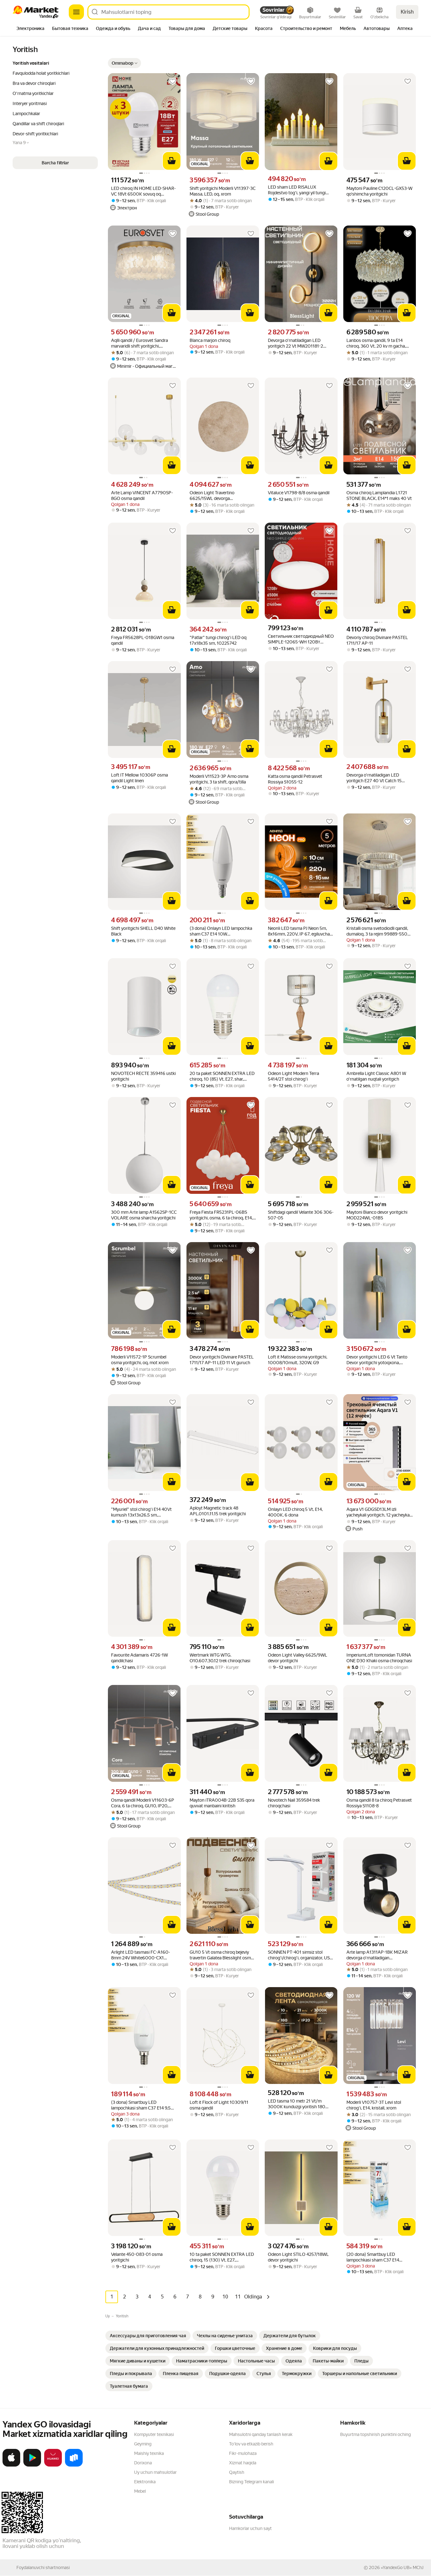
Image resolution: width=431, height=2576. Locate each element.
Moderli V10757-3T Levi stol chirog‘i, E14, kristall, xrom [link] (374, 2105)
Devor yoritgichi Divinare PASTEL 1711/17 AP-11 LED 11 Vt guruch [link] (222, 1360)
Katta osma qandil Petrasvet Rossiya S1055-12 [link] (295, 779)
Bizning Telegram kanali (251, 2482)
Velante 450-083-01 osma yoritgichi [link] (137, 2257)
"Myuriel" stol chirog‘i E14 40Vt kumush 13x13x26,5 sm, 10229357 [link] (141, 1512)
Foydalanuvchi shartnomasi (43, 2567)
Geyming (143, 2444)
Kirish (407, 12)
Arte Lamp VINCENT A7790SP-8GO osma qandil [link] (142, 496)
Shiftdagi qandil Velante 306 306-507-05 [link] (301, 1215)
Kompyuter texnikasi (154, 2434)
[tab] (30, 29)
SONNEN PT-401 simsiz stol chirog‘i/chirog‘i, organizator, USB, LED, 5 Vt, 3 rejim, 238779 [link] (301, 1955)
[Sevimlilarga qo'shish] (173, 81)
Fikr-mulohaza (243, 2453)
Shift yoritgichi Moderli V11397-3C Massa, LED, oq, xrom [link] (223, 191)
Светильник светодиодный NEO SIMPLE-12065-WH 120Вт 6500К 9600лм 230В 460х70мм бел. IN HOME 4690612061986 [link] (301, 639)
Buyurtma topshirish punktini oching (375, 2434)
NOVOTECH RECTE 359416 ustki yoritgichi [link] (143, 1076)
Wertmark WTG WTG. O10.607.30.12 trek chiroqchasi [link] (220, 1658)
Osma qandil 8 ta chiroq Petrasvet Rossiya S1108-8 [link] (379, 1803)
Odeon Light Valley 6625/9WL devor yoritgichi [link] (298, 1658)
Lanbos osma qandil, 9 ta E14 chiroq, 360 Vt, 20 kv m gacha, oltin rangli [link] (376, 343)
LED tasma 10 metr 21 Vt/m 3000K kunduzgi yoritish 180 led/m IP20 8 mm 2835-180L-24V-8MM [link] (297, 2104)
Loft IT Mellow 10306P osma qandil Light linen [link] (139, 778)
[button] (124, 63)
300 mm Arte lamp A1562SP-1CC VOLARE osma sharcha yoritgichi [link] (144, 1215)
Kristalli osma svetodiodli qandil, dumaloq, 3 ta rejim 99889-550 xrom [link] (377, 931)
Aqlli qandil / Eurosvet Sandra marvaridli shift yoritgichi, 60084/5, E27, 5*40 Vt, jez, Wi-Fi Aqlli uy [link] (143, 343)
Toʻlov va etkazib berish (251, 2444)
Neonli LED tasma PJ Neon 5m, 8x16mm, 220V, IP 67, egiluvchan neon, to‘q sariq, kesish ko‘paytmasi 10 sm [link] (300, 931)
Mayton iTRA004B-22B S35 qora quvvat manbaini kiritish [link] (222, 1803)
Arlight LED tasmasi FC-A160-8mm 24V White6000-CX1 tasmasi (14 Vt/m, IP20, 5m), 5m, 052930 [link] (143, 1955)
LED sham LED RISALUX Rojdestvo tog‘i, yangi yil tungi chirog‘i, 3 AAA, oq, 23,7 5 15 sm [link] (299, 190)
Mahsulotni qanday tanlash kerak (261, 2434)
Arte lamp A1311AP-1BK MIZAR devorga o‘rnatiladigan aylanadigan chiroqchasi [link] (377, 1955)
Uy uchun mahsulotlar (155, 2472)
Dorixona (143, 2463)
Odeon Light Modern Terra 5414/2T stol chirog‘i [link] (293, 1076)
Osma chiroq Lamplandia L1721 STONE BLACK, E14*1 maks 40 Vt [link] (379, 496)
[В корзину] (172, 161)
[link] (148, 2336)
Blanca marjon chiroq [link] (210, 340)
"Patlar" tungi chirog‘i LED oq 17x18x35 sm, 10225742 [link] (218, 640)
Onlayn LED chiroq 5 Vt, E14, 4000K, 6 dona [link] (295, 1512)
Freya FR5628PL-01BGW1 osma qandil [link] (143, 640)
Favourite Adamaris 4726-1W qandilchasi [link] (139, 1658)
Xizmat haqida (243, 2463)
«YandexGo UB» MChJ (402, 2567)
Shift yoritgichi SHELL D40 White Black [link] (143, 931)
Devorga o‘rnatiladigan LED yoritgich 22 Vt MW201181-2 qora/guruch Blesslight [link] (295, 343)
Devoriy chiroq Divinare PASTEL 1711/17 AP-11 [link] (377, 640)
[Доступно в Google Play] (32, 2465)
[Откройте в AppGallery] (53, 2465)
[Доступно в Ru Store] (74, 2465)
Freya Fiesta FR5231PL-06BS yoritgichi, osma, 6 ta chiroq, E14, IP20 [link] (221, 1215)
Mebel (140, 2491)
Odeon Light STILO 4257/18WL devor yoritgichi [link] (298, 2257)
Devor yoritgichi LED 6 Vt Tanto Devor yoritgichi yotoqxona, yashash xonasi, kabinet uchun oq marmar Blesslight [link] (379, 1360)
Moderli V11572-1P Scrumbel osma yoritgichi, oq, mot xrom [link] (140, 1360)
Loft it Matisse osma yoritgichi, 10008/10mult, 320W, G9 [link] (298, 1360)
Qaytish (237, 2472)
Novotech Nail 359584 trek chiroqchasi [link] (294, 1803)
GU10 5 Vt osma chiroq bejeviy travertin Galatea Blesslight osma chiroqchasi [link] (221, 1955)
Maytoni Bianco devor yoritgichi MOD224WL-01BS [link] (377, 1215)
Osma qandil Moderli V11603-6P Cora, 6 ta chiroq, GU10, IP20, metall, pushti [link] (143, 1803)
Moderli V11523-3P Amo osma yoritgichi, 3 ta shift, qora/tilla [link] (219, 779)
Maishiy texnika (149, 2453)
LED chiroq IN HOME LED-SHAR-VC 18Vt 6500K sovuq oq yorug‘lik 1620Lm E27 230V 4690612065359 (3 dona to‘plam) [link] (143, 191)
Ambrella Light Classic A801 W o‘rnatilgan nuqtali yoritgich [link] (376, 1076)
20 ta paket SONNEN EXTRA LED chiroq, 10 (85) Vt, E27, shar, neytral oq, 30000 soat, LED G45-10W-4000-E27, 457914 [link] (222, 1076)
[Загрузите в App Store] (11, 2465)
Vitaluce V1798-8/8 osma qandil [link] (299, 493)
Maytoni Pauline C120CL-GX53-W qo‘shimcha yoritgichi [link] (379, 191)
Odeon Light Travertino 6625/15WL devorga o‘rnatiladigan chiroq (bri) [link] (214, 496)
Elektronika (145, 2482)
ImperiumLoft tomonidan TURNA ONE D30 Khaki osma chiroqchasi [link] (379, 1658)
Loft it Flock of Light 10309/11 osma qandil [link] (219, 2105)
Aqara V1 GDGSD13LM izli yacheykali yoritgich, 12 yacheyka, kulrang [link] (378, 1512)
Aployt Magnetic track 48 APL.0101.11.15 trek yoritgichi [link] (218, 1511)
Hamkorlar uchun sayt (250, 2528)
